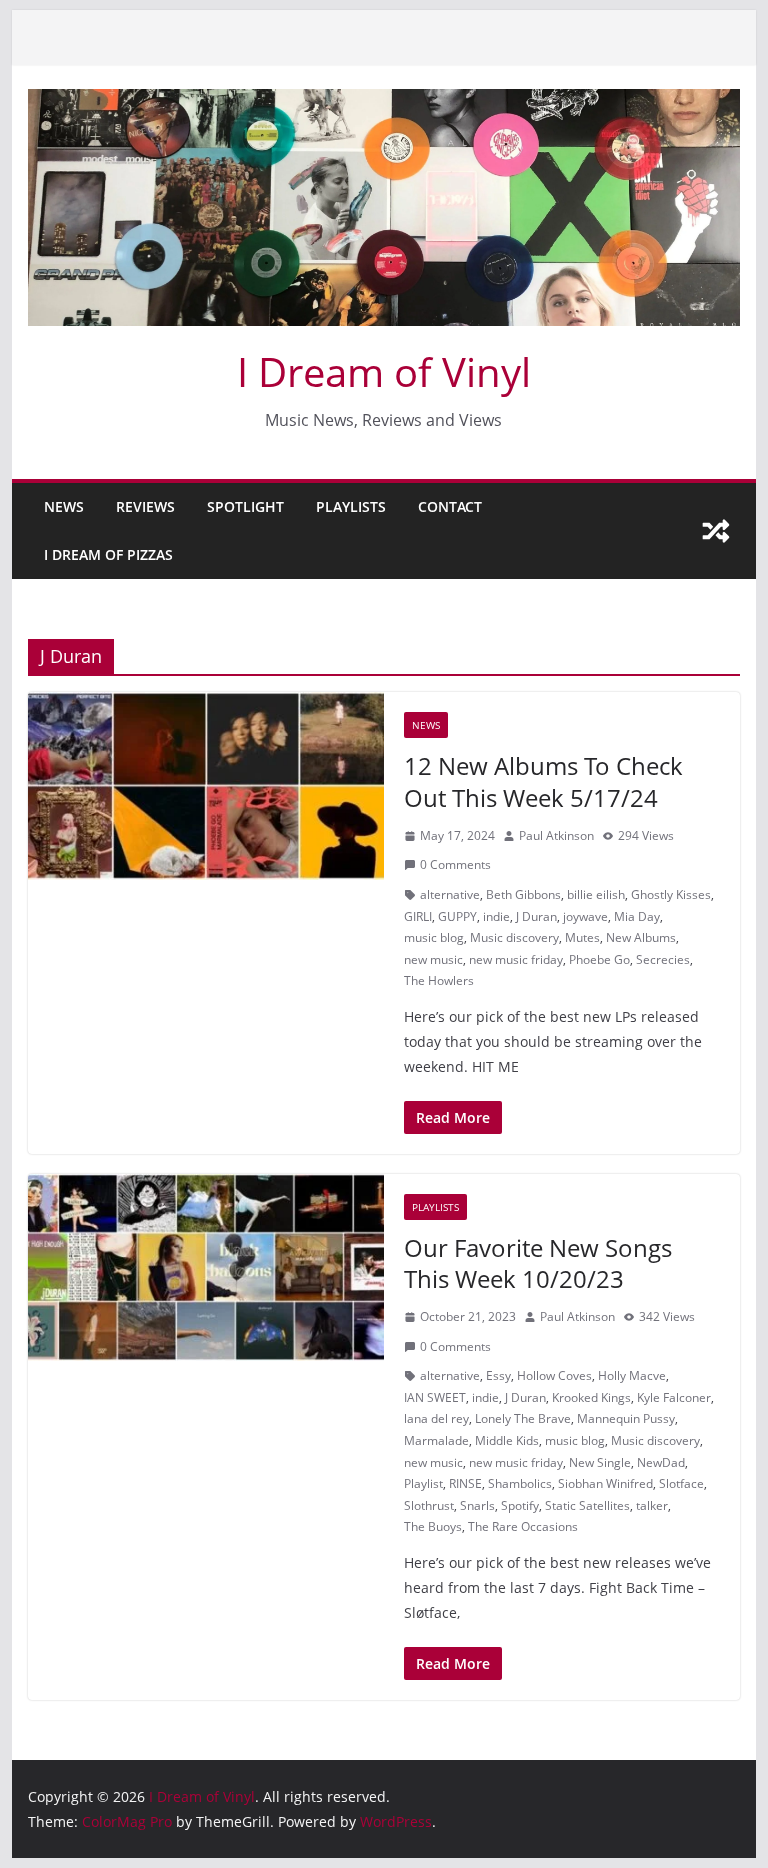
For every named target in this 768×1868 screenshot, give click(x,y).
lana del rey (436, 1418)
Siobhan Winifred (605, 1483)
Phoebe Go (599, 959)
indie (496, 916)
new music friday (516, 959)
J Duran (536, 916)
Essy (498, 1375)
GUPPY (457, 916)
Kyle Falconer (674, 1397)
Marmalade (436, 1440)
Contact (450, 506)
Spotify (520, 1505)
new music (433, 959)
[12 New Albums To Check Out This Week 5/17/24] (206, 785)
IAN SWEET (435, 1397)
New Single (600, 1462)
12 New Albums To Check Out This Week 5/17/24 (543, 781)
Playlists (351, 506)
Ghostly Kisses (671, 894)
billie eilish (596, 894)
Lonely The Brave (523, 1418)
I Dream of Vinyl (384, 371)
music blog (434, 937)
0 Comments (455, 864)
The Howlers (439, 980)
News (64, 506)
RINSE (465, 1483)
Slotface (681, 1483)
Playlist (423, 1483)
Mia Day (637, 916)
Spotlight (245, 506)
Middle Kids (507, 1440)
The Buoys (433, 1526)
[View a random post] (716, 531)
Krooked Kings (591, 1397)
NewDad (661, 1462)
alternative (450, 894)
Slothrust (429, 1505)
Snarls (477, 1505)
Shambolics (520, 1483)
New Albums (641, 937)
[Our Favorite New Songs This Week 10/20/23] (206, 1267)
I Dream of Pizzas (108, 554)
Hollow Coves (554, 1375)
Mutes (582, 937)
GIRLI (418, 916)
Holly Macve (632, 1375)
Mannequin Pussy (626, 1418)
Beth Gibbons (523, 894)
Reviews (145, 506)
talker (652, 1505)
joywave (585, 916)
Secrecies (663, 959)
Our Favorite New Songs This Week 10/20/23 (538, 1263)
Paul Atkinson (556, 835)
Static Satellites (587, 1505)
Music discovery (514, 937)
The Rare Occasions (523, 1526)
